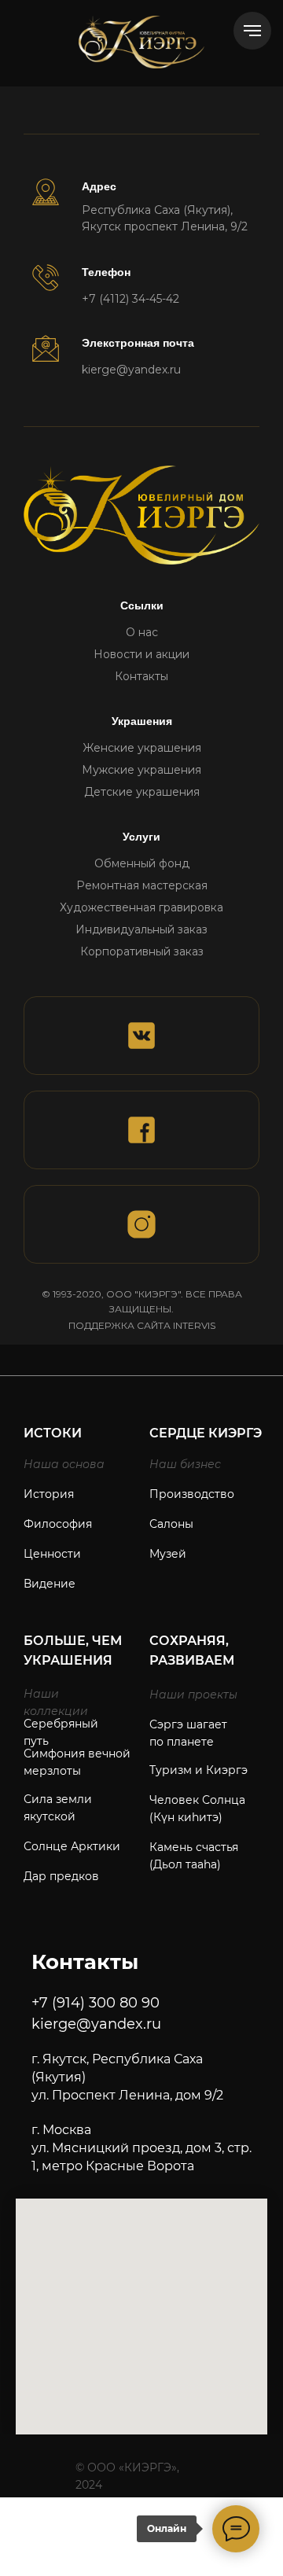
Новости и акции (141, 654)
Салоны (171, 1524)
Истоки (53, 1433)
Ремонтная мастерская (142, 885)
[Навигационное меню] (252, 31)
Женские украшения (142, 748)
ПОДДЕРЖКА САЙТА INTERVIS (142, 1325)
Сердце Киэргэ (206, 1433)
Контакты (141, 676)
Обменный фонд (142, 863)
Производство (192, 1494)
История (49, 1494)
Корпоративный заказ (142, 951)
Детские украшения (142, 792)
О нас (142, 632)
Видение (50, 1584)
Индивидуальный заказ (141, 929)
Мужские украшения (141, 770)
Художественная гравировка (141, 907)
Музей (168, 1554)
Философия (58, 1524)
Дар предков (61, 1876)
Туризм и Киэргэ (198, 1770)
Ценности (52, 1554)
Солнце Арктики (72, 1846)
